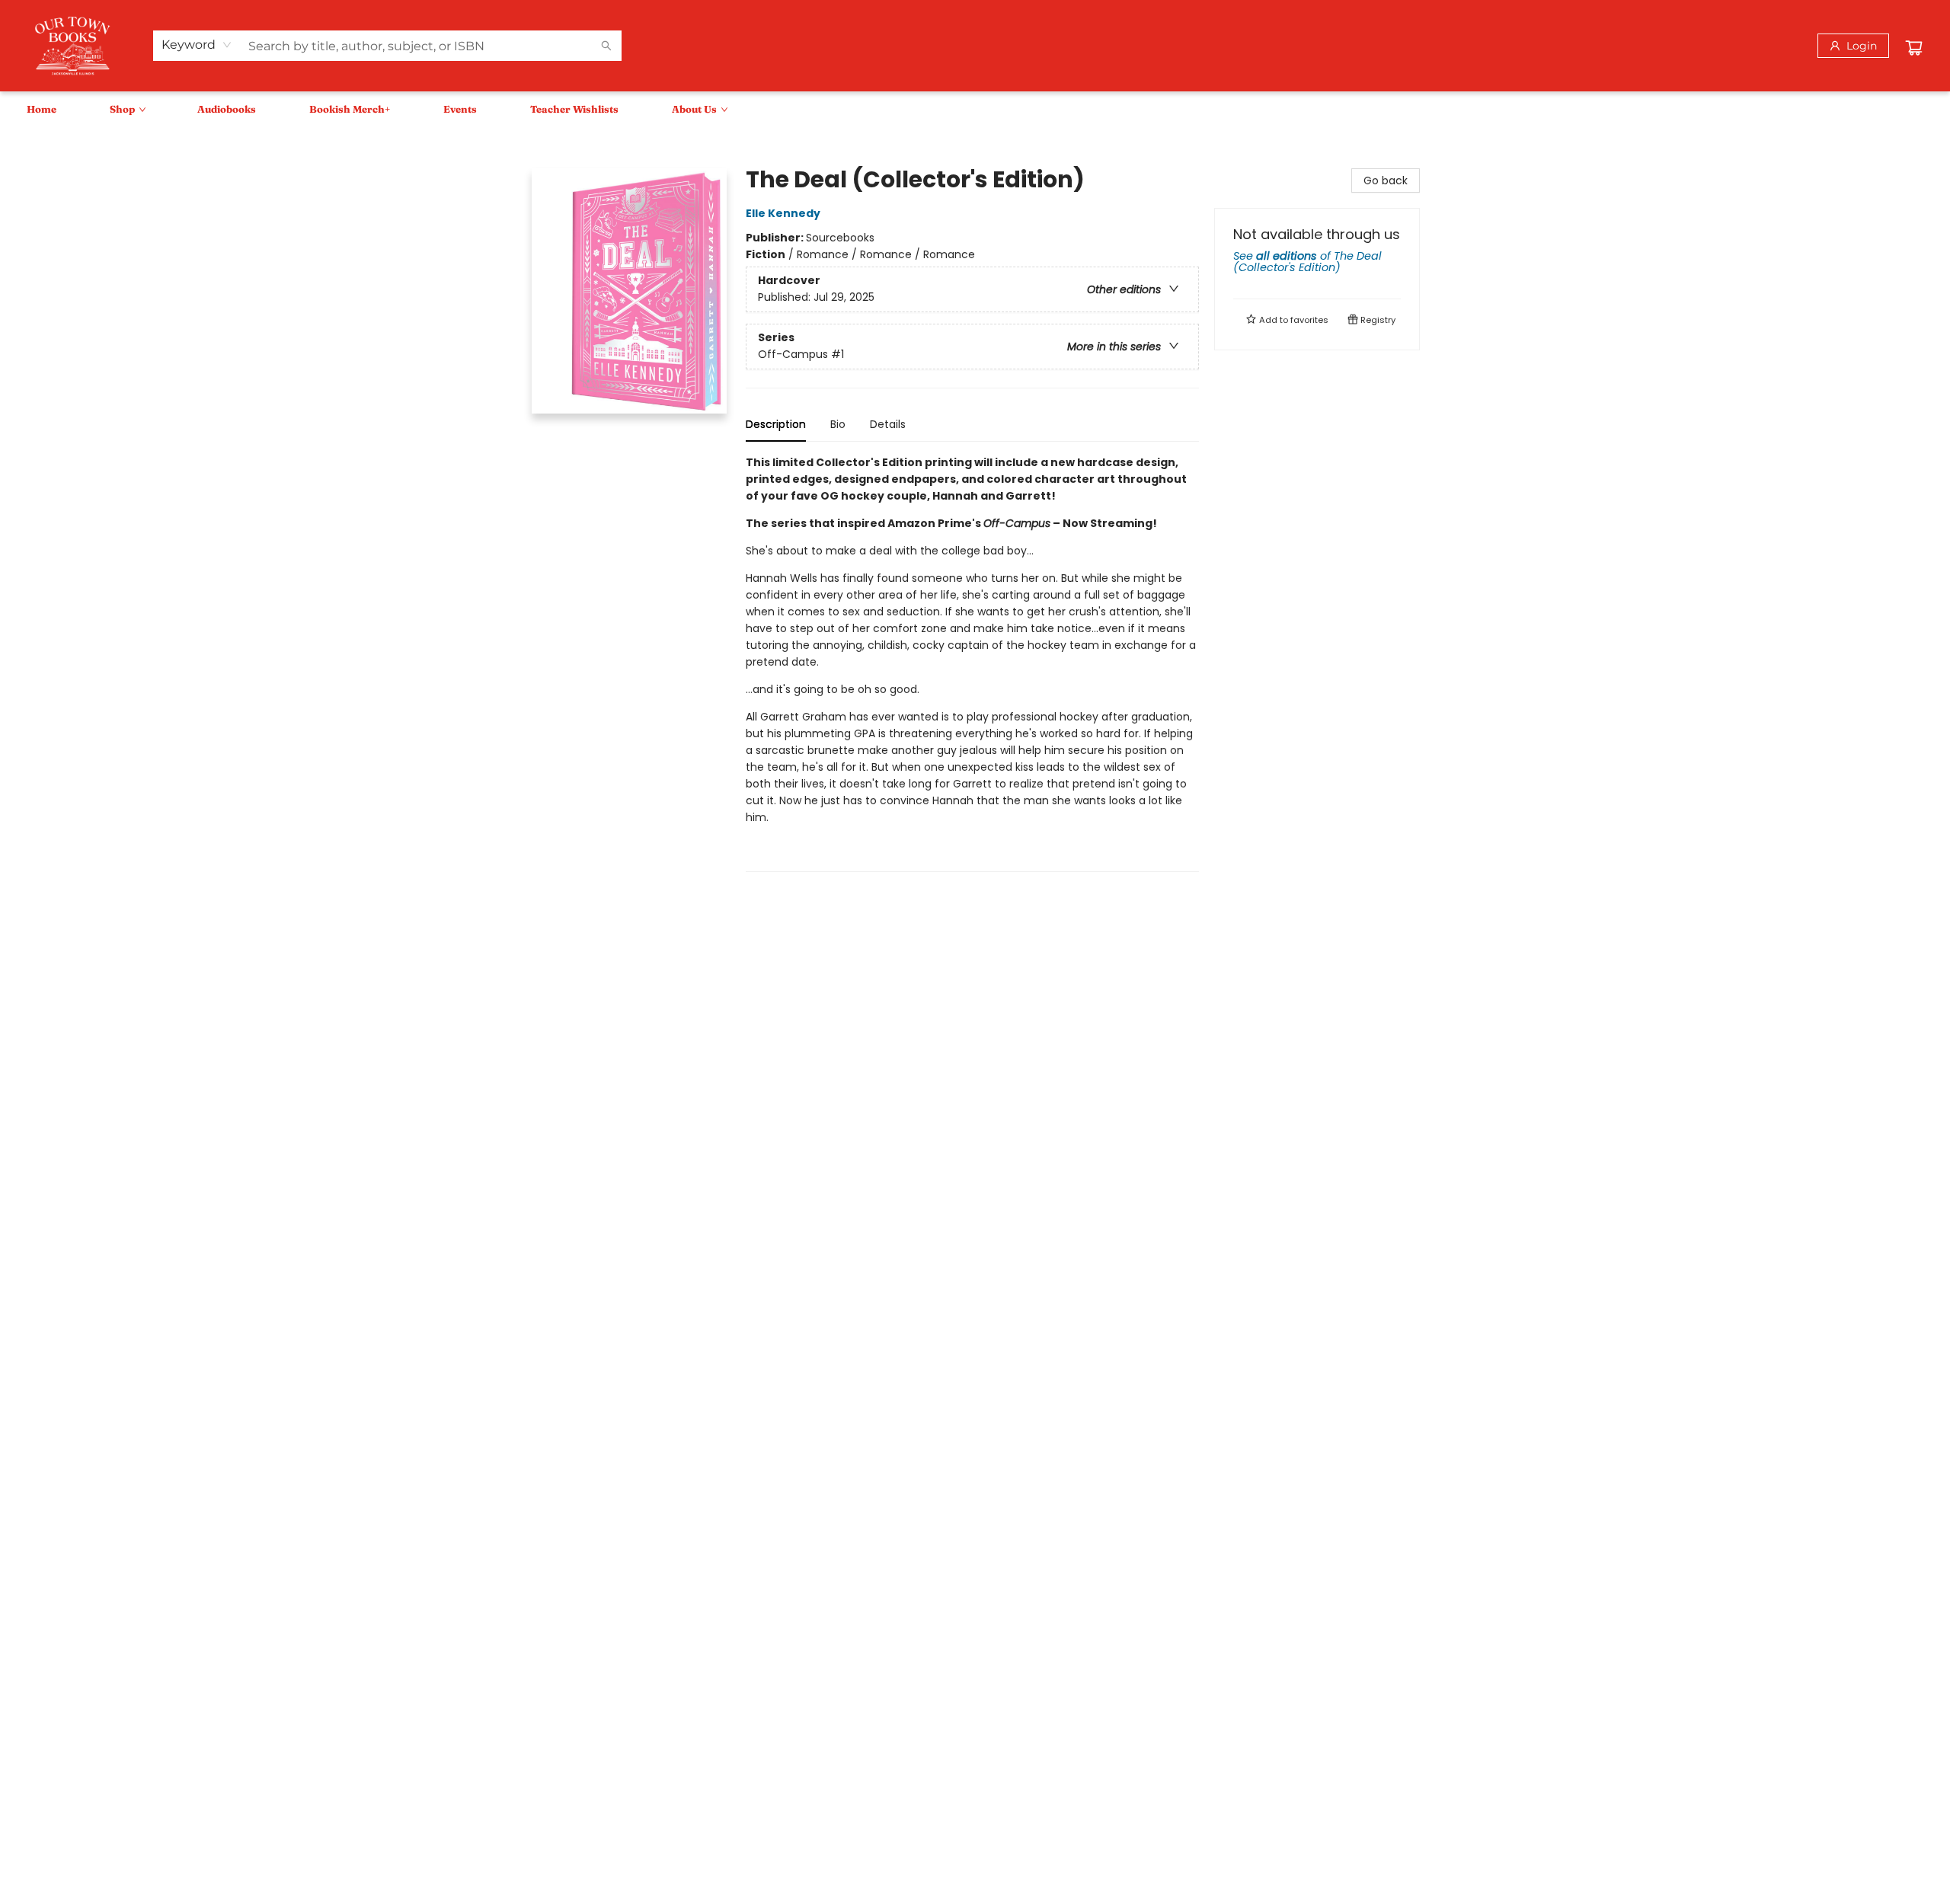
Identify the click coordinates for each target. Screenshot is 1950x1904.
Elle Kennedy (783, 213)
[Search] (606, 46)
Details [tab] (888, 424)
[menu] (975, 109)
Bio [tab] (838, 424)
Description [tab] (776, 424)
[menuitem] (42, 109)
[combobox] (197, 45)
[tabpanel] (972, 663)
